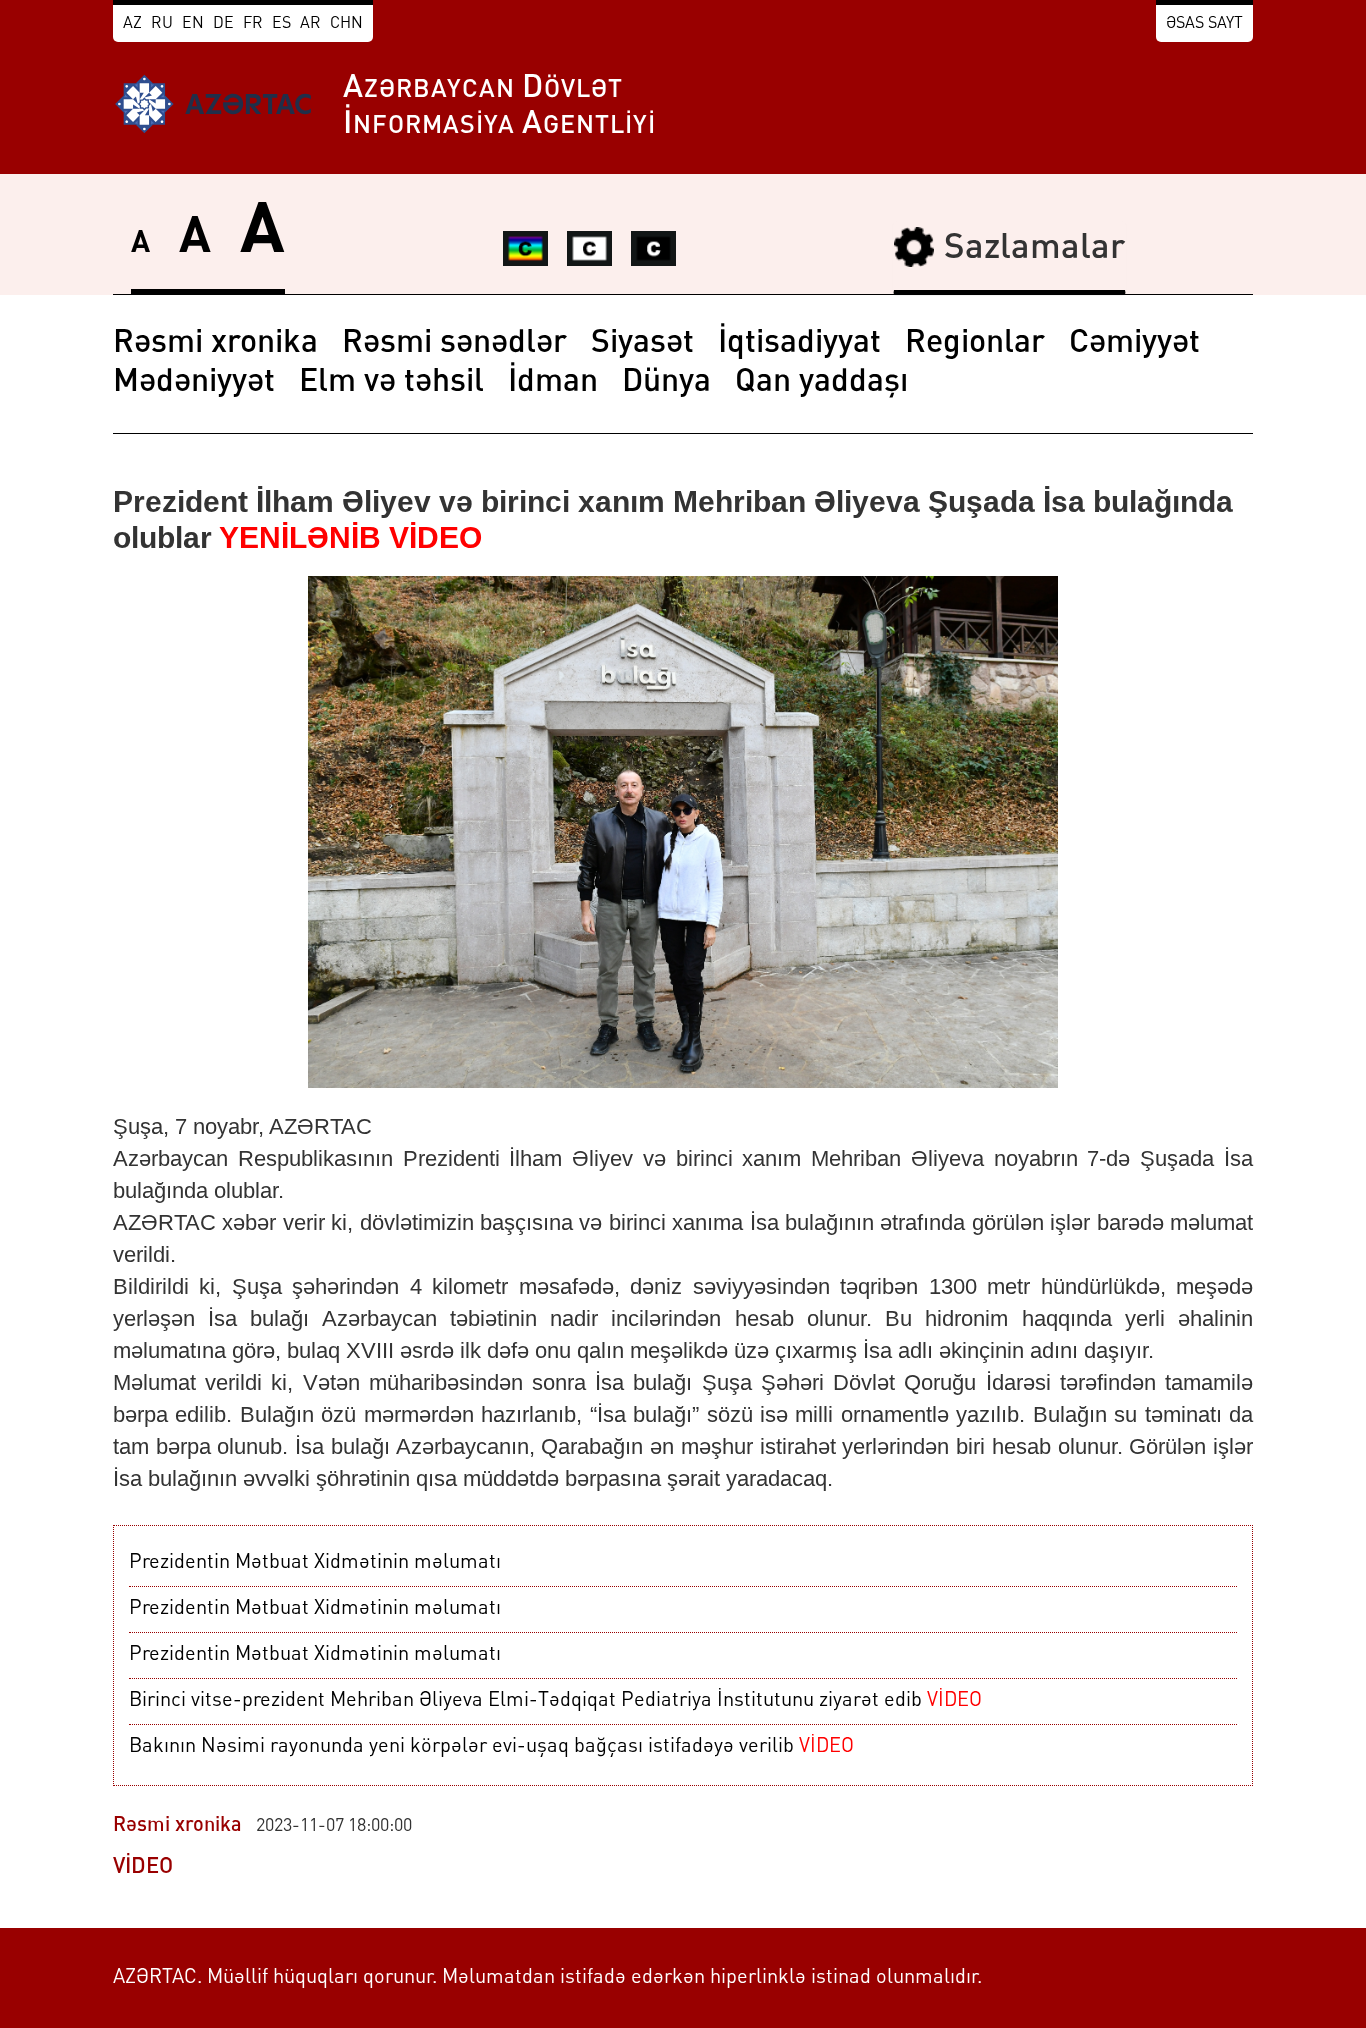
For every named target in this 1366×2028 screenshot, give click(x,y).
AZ (132, 24)
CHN (346, 24)
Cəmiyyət (1134, 344)
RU (162, 24)
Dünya (666, 383)
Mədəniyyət (194, 383)
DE (223, 24)
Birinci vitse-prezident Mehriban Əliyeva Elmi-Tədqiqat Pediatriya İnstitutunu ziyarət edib (555, 1701)
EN (193, 24)
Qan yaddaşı (821, 383)
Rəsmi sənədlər (454, 344)
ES (281, 24)
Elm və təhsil (391, 383)
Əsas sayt (1204, 24)
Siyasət (642, 344)
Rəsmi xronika (215, 344)
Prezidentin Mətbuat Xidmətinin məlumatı (315, 1563)
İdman (553, 383)
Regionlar (975, 344)
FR (253, 24)
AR (310, 24)
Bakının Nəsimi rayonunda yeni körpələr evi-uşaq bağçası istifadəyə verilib (491, 1747)
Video (143, 1867)
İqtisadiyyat (799, 344)
